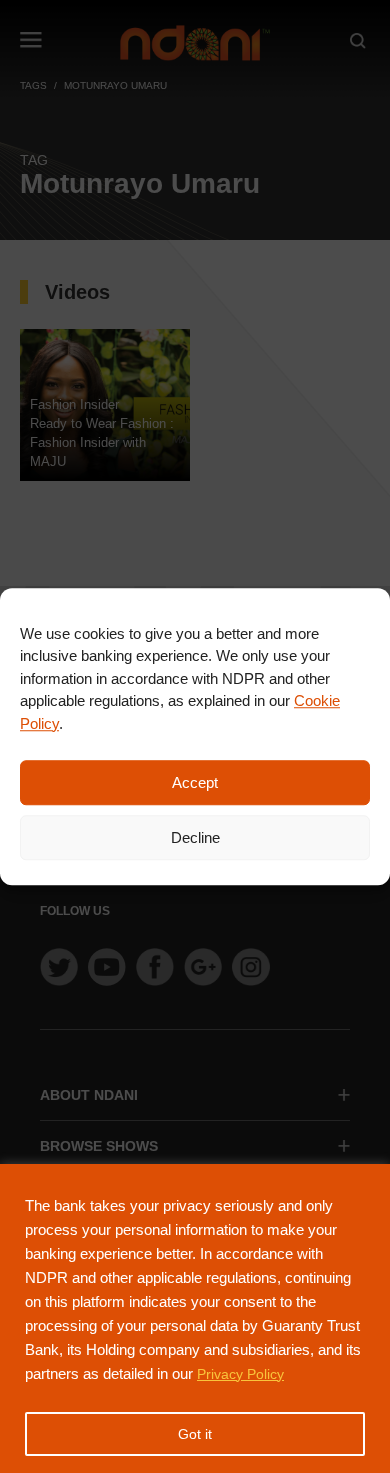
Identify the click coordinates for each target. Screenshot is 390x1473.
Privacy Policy (240, 1374)
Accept (195, 782)
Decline (195, 837)
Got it (195, 1434)
